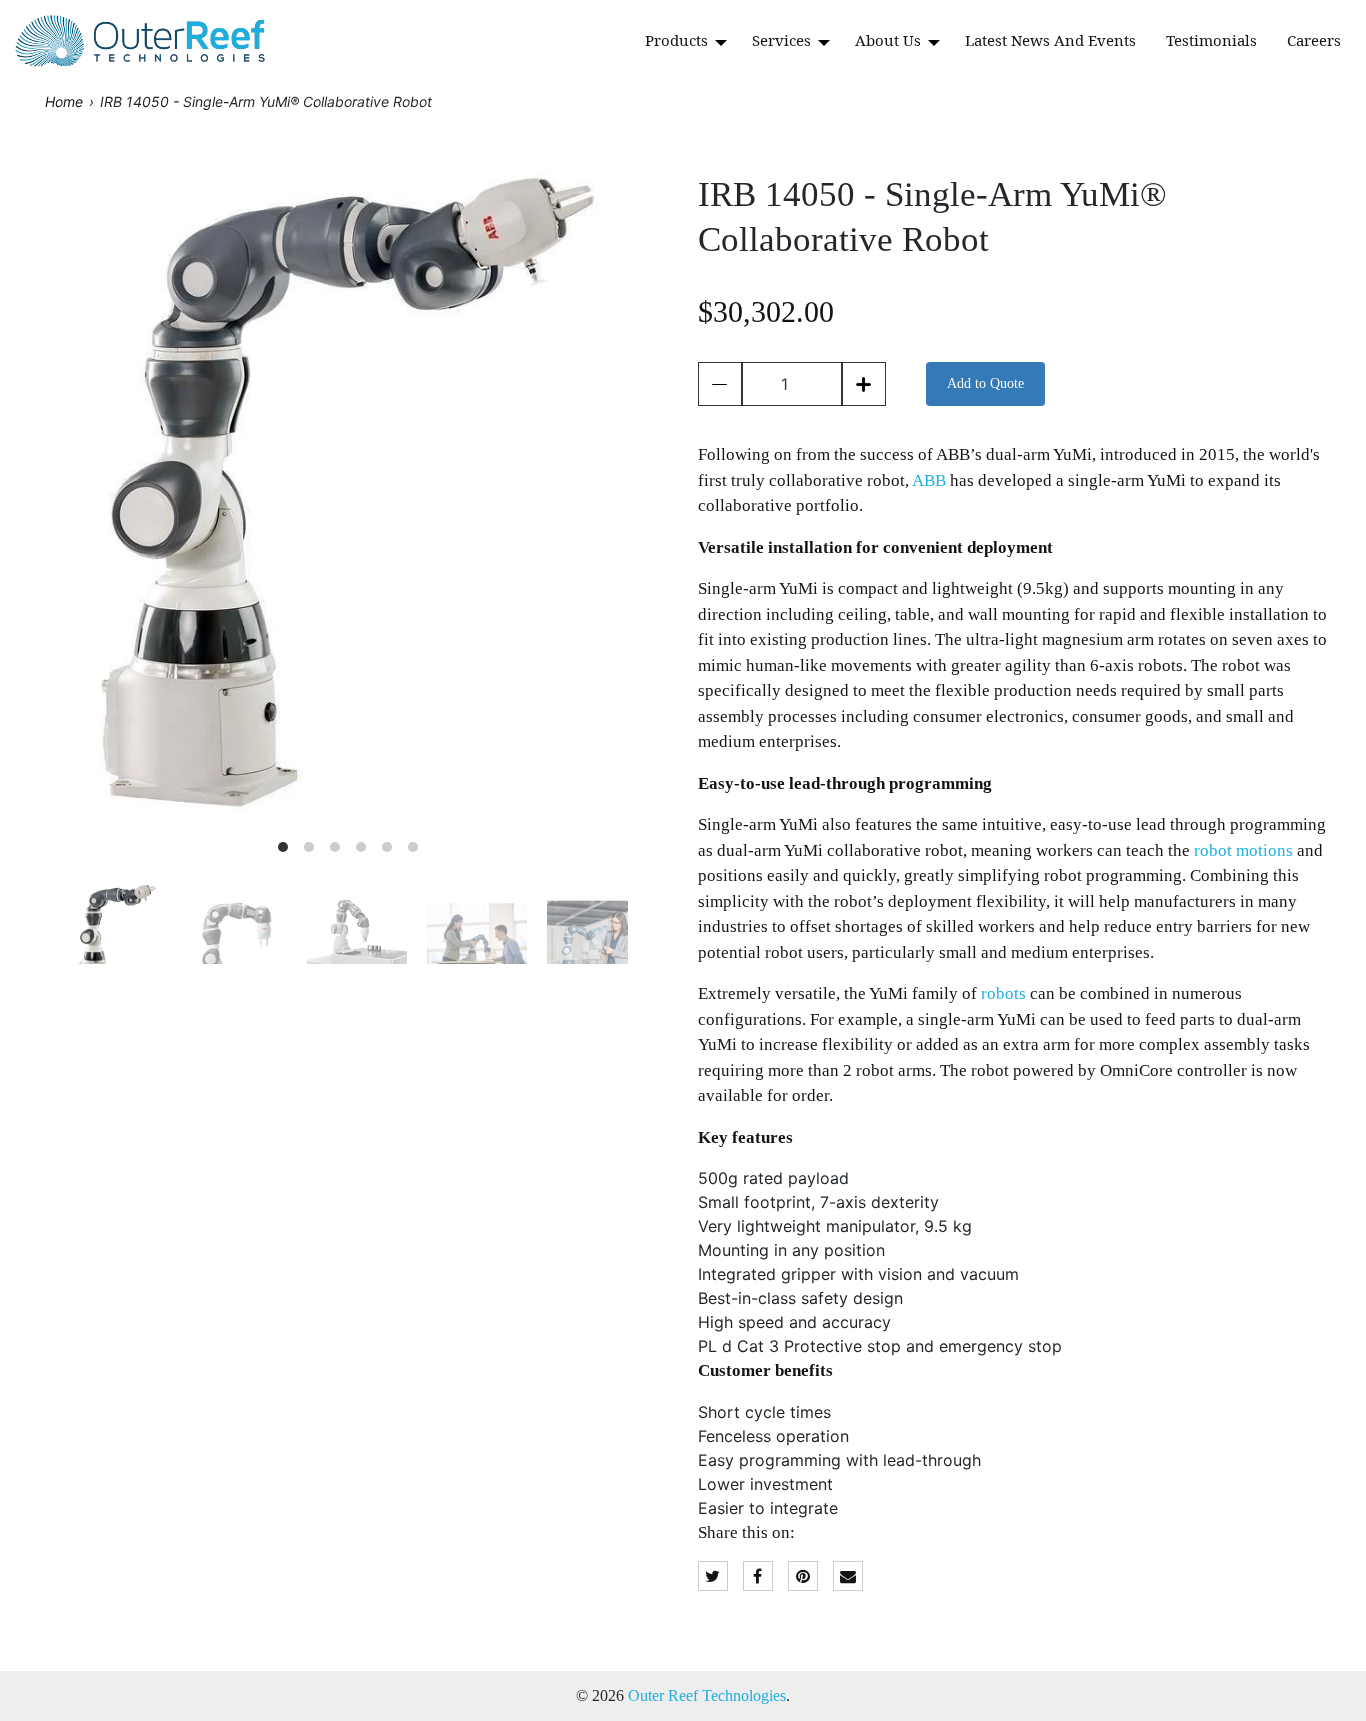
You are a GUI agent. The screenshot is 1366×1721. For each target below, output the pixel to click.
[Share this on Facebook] (757, 1576)
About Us (890, 40)
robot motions (1243, 850)
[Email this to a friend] (848, 1576)
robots (1003, 993)
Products (678, 40)
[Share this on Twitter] (712, 1576)
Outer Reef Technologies (707, 1695)
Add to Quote (985, 383)
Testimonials (1211, 40)
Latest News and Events (1050, 40)
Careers (1314, 40)
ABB (929, 480)
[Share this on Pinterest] (803, 1576)
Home (64, 101)
